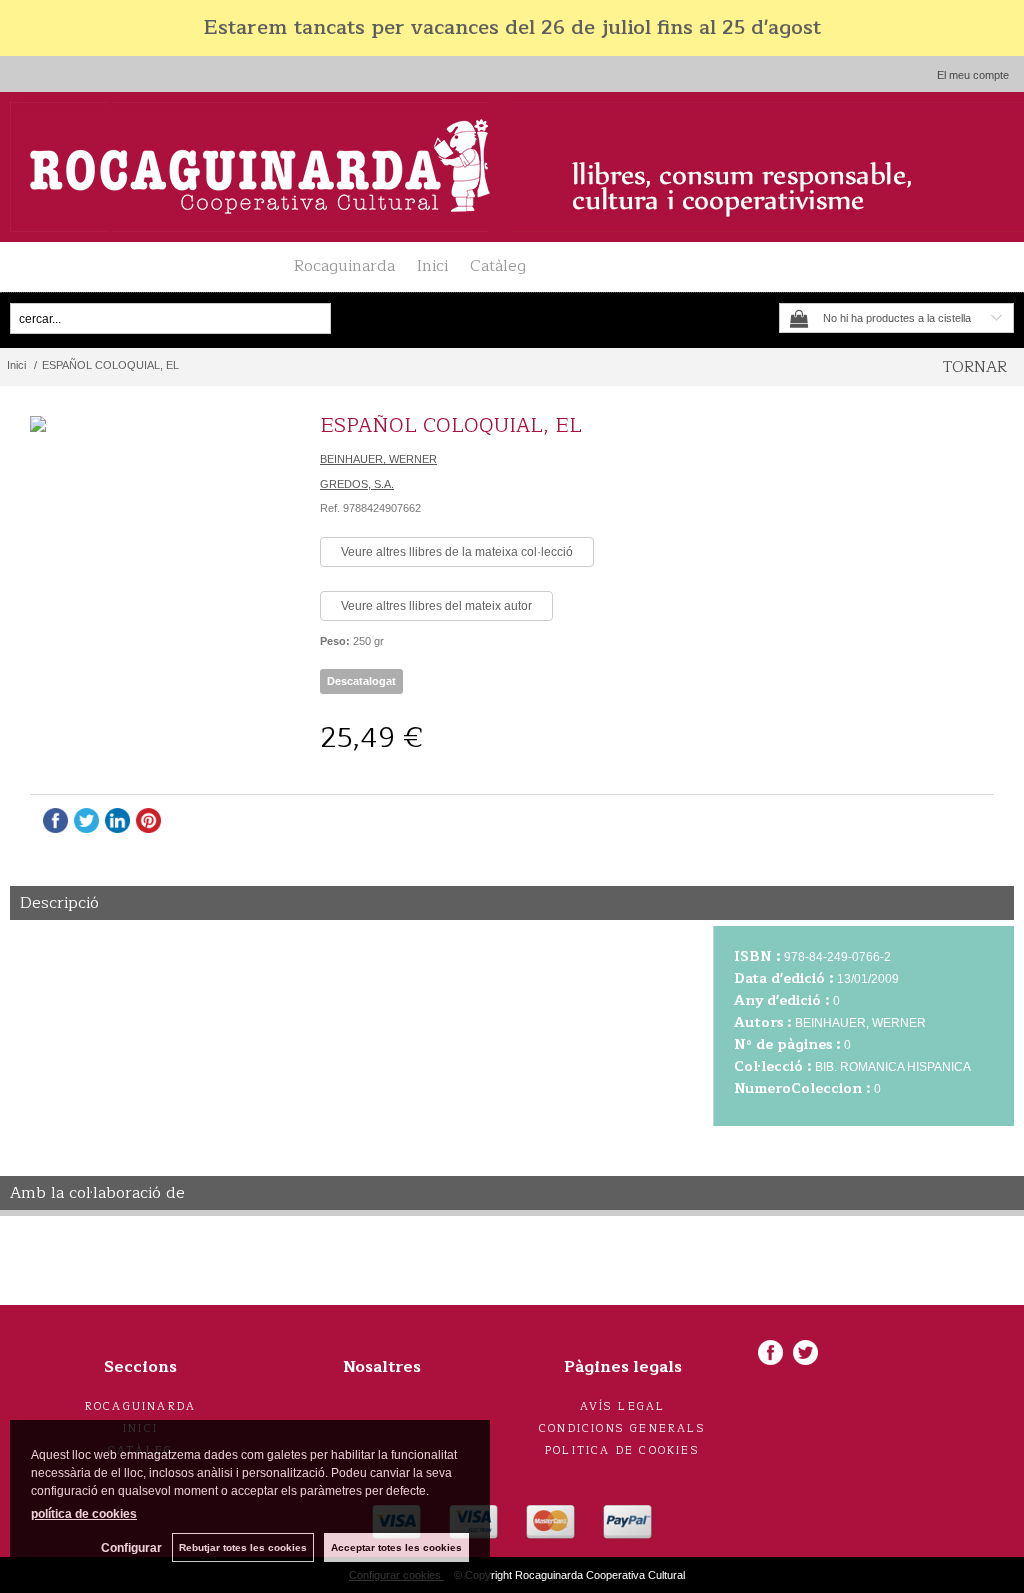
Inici (432, 266)
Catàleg (498, 266)
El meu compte (973, 75)
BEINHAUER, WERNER (378, 459)
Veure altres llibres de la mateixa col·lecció (457, 552)
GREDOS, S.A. (357, 484)
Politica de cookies (622, 1450)
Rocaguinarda (344, 266)
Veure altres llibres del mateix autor (436, 606)
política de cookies (84, 1514)
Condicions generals (622, 1428)
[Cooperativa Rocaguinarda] (512, 167)
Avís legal (623, 1406)
